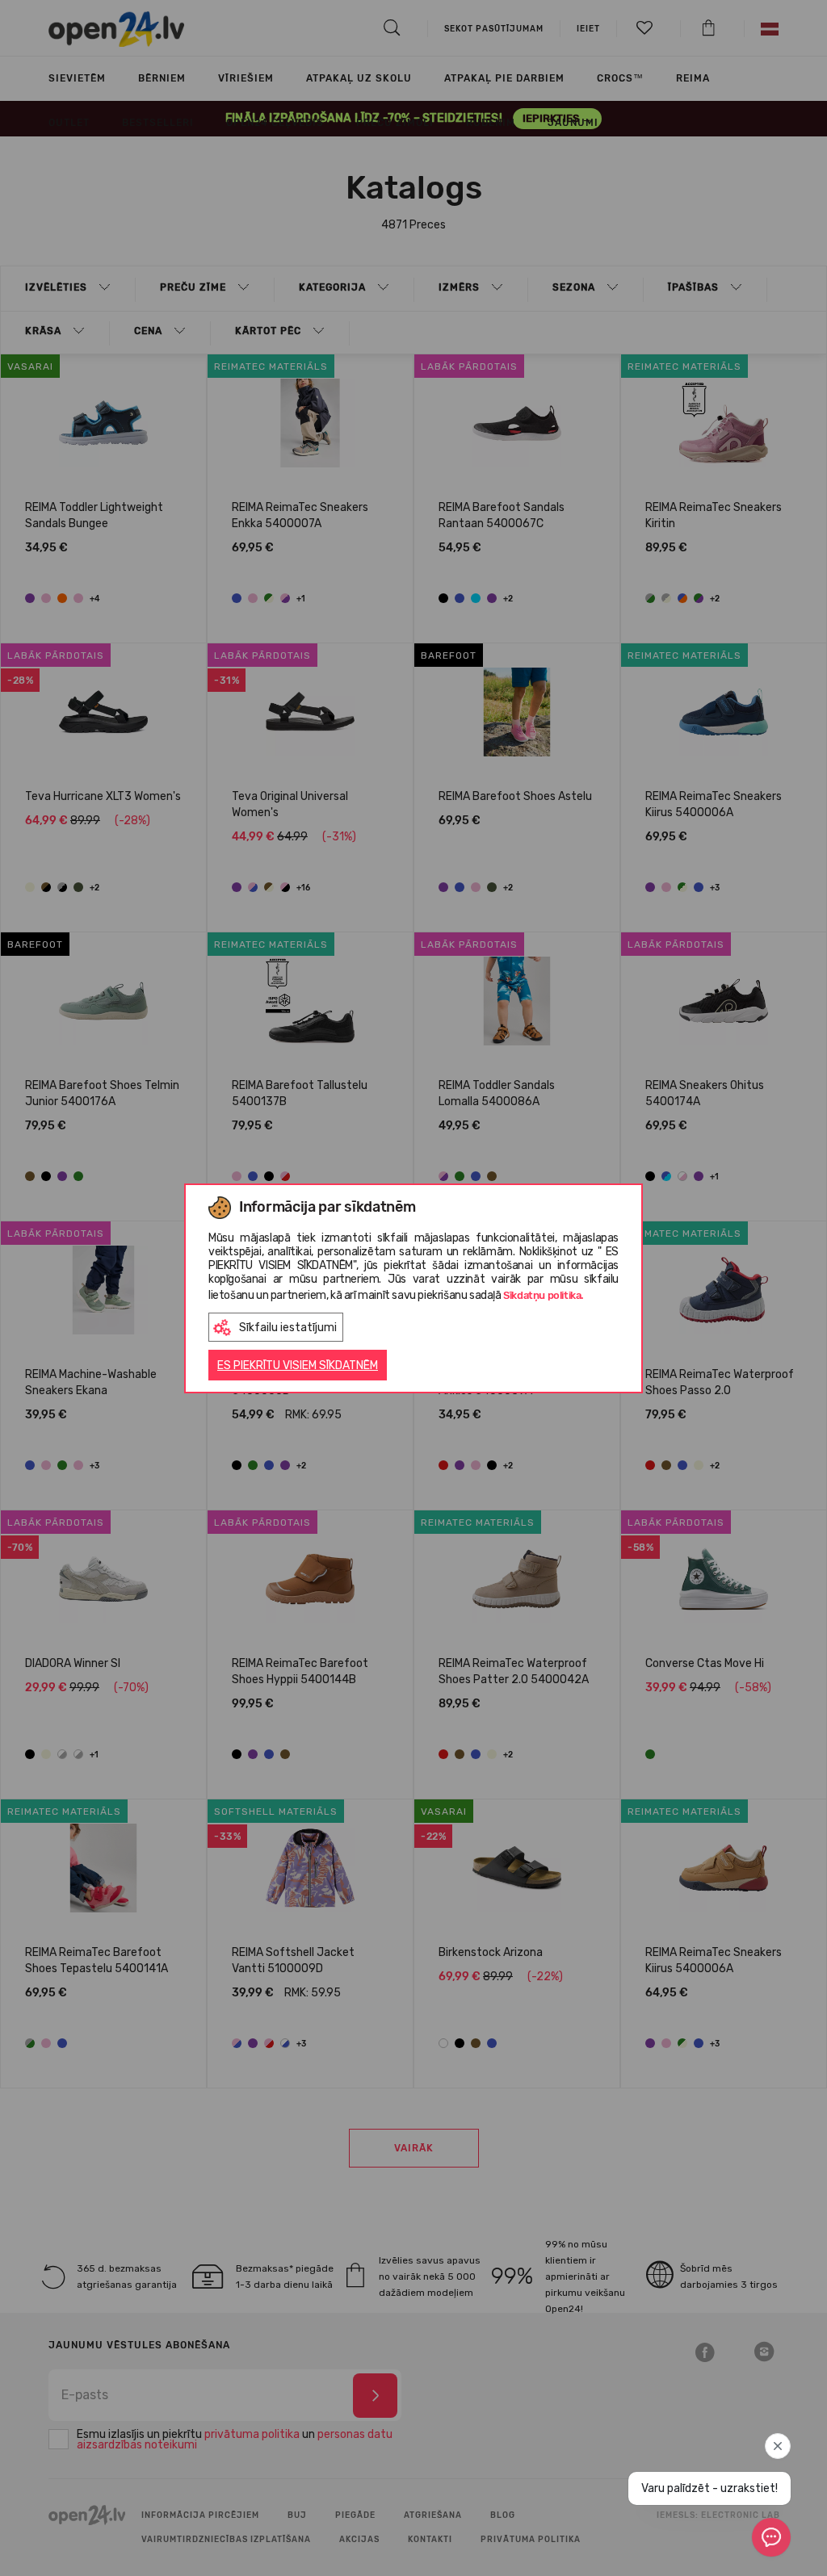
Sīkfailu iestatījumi (288, 1328)
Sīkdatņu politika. (544, 1295)
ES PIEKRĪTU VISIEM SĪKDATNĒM (298, 1365)
